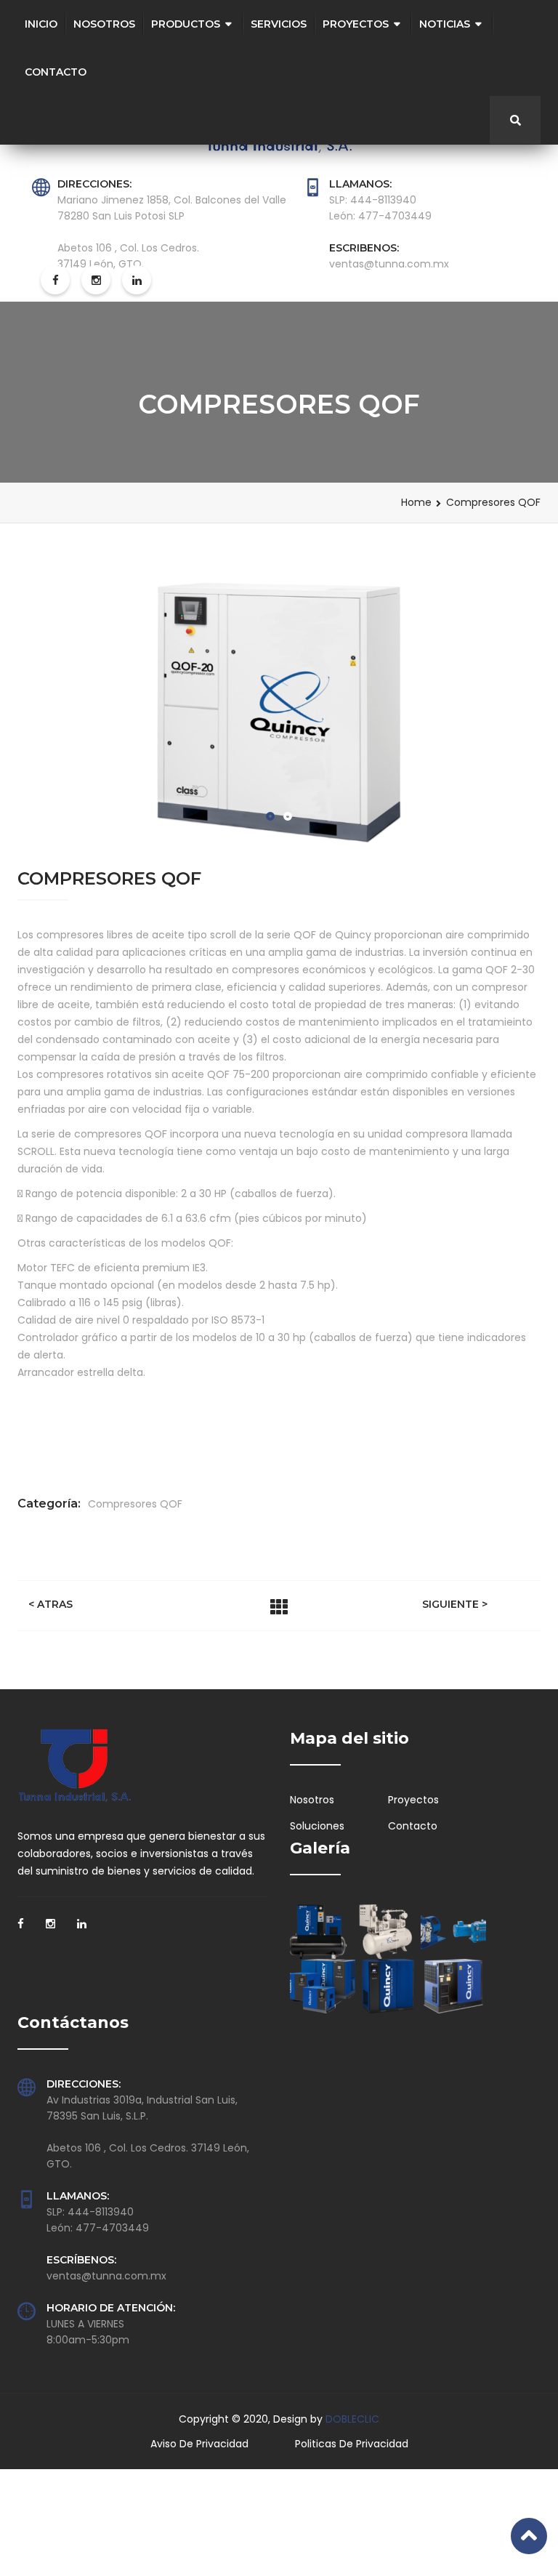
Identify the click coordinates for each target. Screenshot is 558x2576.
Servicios (279, 24)
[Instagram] (50, 1928)
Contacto (56, 72)
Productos (186, 24)
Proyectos (356, 24)
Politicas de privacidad (352, 2444)
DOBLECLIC (352, 2419)
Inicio (41, 24)
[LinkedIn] (82, 1928)
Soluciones (317, 1826)
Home (416, 502)
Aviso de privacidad (199, 2444)
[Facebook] (21, 1928)
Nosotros (104, 24)
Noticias (445, 24)
